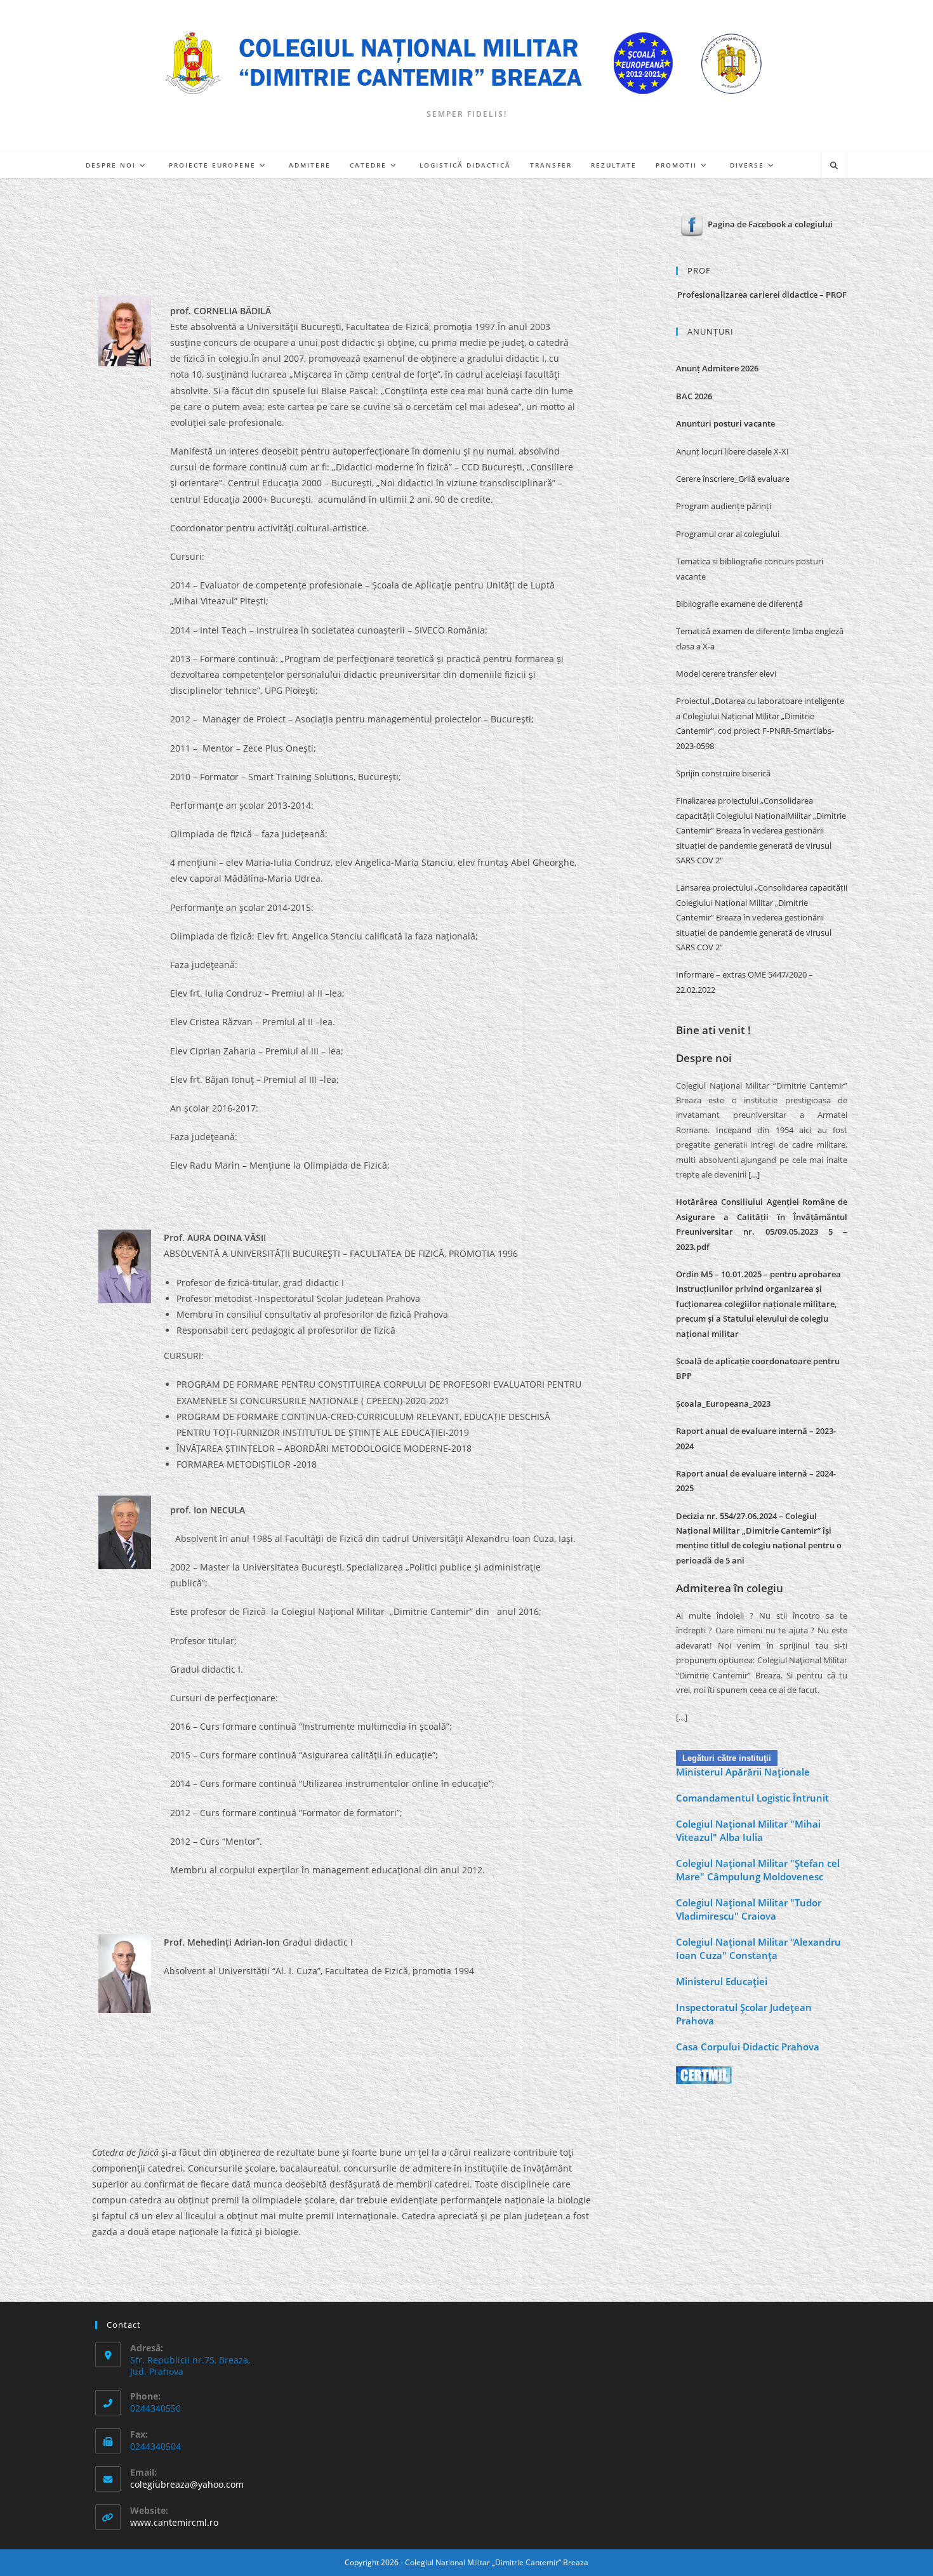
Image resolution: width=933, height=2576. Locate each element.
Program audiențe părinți (724, 506)
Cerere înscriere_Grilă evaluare (733, 479)
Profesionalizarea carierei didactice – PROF (762, 295)
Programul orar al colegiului (728, 534)
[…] (754, 1174)
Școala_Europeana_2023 (723, 1404)
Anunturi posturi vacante (725, 423)
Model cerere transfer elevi (726, 674)
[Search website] (834, 166)
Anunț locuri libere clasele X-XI (732, 451)
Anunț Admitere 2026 (717, 368)
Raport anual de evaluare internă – (746, 1473)
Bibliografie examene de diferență (739, 604)
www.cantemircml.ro (174, 2522)
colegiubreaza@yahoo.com (187, 2484)
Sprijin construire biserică (723, 773)
